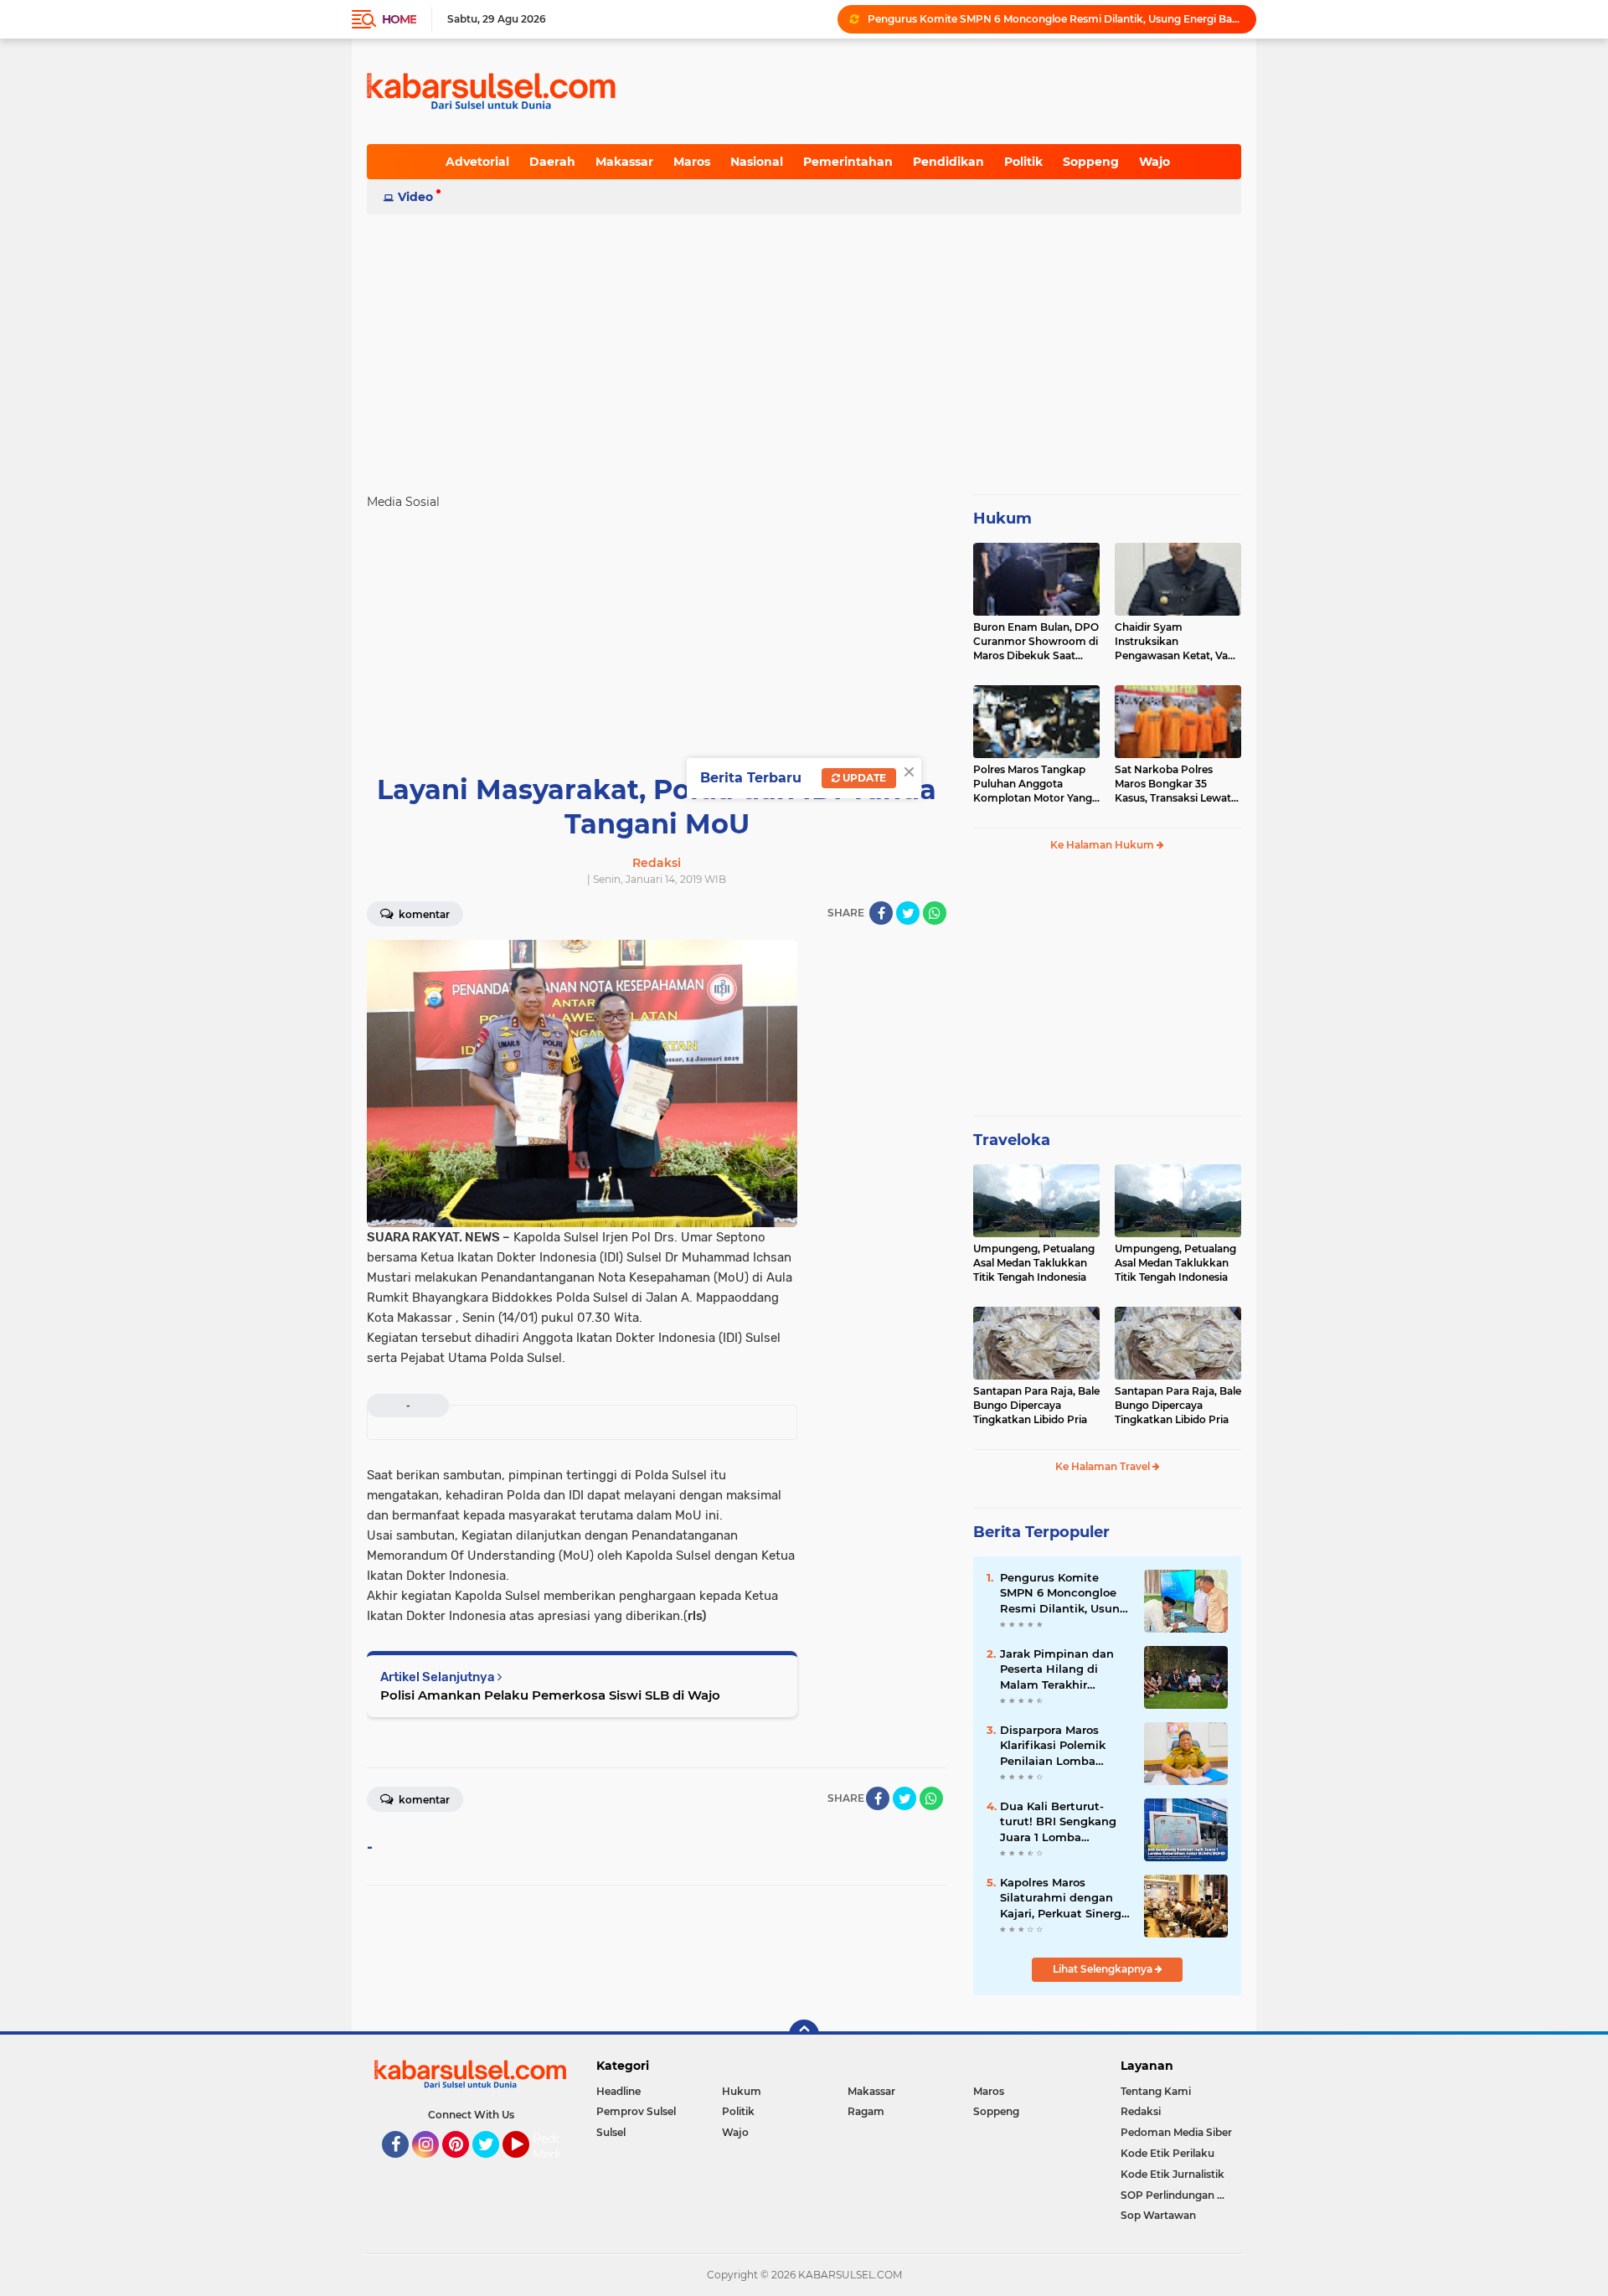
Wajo (1154, 162)
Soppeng (1091, 162)
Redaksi (1141, 2111)
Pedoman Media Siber (1176, 2132)
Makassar (624, 162)
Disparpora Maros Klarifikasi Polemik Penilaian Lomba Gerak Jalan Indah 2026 (1053, 1746)
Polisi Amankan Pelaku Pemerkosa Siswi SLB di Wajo (550, 1695)
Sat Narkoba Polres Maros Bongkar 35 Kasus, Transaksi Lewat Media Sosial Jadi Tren (1173, 784)
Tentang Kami (1156, 2091)
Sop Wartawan (1158, 2215)
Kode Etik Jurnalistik (1172, 2174)
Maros (692, 162)
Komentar (423, 914)
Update (863, 778)
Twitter (493, 2165)
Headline (618, 2091)
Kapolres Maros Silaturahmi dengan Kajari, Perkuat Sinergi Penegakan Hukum (1062, 1898)
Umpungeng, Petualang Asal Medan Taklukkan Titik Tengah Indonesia (1034, 1263)
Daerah (552, 162)
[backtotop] (804, 2035)
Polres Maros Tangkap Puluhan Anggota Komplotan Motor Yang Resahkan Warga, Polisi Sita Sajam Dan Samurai (1035, 784)
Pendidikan (948, 162)
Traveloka (1012, 1140)
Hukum (1002, 519)
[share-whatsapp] (935, 913)
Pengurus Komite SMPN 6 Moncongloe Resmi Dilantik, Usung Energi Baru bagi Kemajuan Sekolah (1054, 19)
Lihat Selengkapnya (1104, 1969)
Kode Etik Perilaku (1167, 2153)
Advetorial (477, 162)
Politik (1023, 162)
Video (415, 197)
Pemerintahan (848, 162)
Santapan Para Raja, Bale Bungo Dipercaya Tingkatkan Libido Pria (1036, 1405)
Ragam (866, 2111)
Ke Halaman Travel (1104, 1466)
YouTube (527, 2165)
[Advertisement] (804, 347)
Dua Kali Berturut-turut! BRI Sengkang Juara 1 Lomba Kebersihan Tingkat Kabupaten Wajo (1058, 1822)
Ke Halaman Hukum (1103, 845)
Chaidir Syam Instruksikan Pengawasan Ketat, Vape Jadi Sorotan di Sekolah (1178, 642)
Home (399, 19)
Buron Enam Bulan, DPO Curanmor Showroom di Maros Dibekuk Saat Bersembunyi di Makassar (1036, 642)
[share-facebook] (881, 913)
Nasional (757, 162)
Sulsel (611, 2132)
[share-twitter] (908, 913)
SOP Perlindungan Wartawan (1181, 2195)
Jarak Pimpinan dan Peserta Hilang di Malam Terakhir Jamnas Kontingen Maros (1057, 1669)
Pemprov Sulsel (636, 2111)
